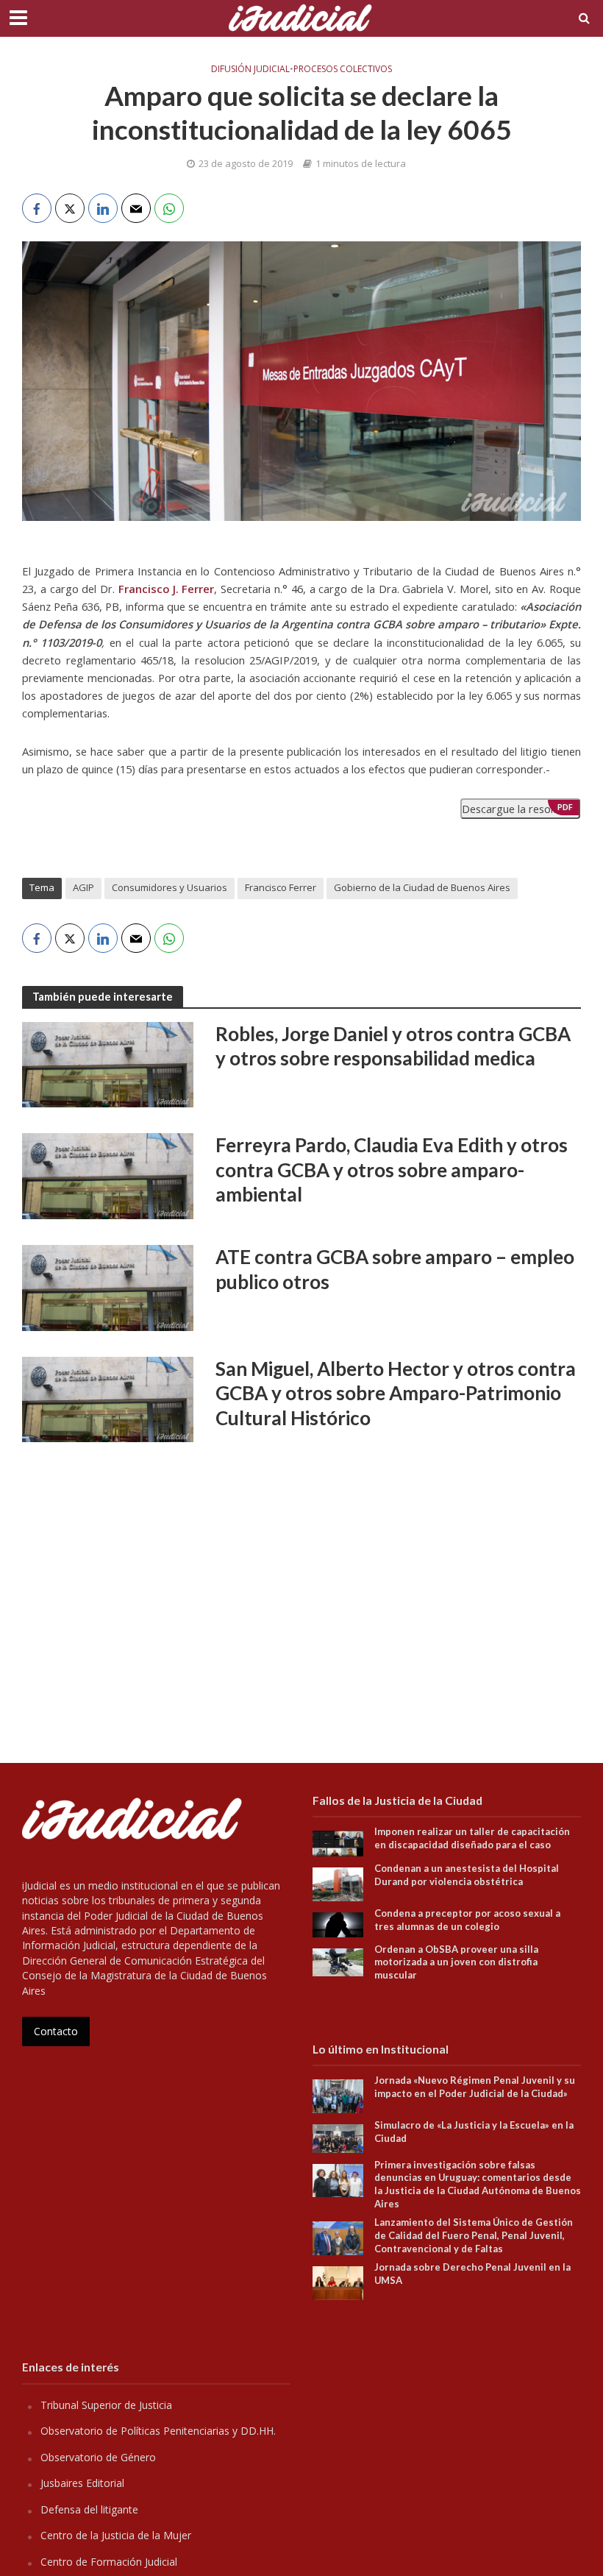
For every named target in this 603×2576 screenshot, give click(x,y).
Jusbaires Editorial (82, 2483)
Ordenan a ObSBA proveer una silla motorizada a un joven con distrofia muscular (456, 1962)
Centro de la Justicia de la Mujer (116, 2535)
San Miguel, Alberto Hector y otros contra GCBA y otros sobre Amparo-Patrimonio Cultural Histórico (396, 1393)
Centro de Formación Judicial (109, 2562)
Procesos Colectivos (343, 69)
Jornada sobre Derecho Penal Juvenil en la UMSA (472, 2274)
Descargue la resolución (520, 809)
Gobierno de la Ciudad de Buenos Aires (422, 887)
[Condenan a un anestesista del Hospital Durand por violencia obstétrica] (338, 1883)
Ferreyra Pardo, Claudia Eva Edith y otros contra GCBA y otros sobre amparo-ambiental (392, 1170)
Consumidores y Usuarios (170, 887)
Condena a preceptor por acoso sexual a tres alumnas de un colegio (467, 1920)
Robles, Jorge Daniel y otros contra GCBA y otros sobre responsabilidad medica (393, 1046)
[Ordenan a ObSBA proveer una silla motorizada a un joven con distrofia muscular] (338, 1961)
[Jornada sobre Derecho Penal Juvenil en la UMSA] (338, 2282)
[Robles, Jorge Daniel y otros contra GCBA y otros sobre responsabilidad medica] (108, 1063)
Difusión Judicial (250, 69)
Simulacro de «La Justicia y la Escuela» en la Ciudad (474, 2132)
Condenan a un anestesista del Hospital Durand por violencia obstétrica (467, 1875)
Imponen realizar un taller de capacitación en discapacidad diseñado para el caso (472, 1838)
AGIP (83, 887)
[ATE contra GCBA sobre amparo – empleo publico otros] (108, 1287)
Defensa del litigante (89, 2509)
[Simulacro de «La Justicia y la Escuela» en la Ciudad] (338, 2137)
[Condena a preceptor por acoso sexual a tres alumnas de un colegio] (338, 1923)
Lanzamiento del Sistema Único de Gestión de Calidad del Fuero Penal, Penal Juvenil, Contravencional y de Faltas (474, 2235)
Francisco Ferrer (281, 887)
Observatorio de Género (98, 2457)
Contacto (56, 2031)
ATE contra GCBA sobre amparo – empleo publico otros (395, 1269)
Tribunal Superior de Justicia (106, 2405)
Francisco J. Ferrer (167, 589)
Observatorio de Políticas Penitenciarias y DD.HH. (158, 2431)
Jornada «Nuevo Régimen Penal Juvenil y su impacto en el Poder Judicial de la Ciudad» (475, 2087)
